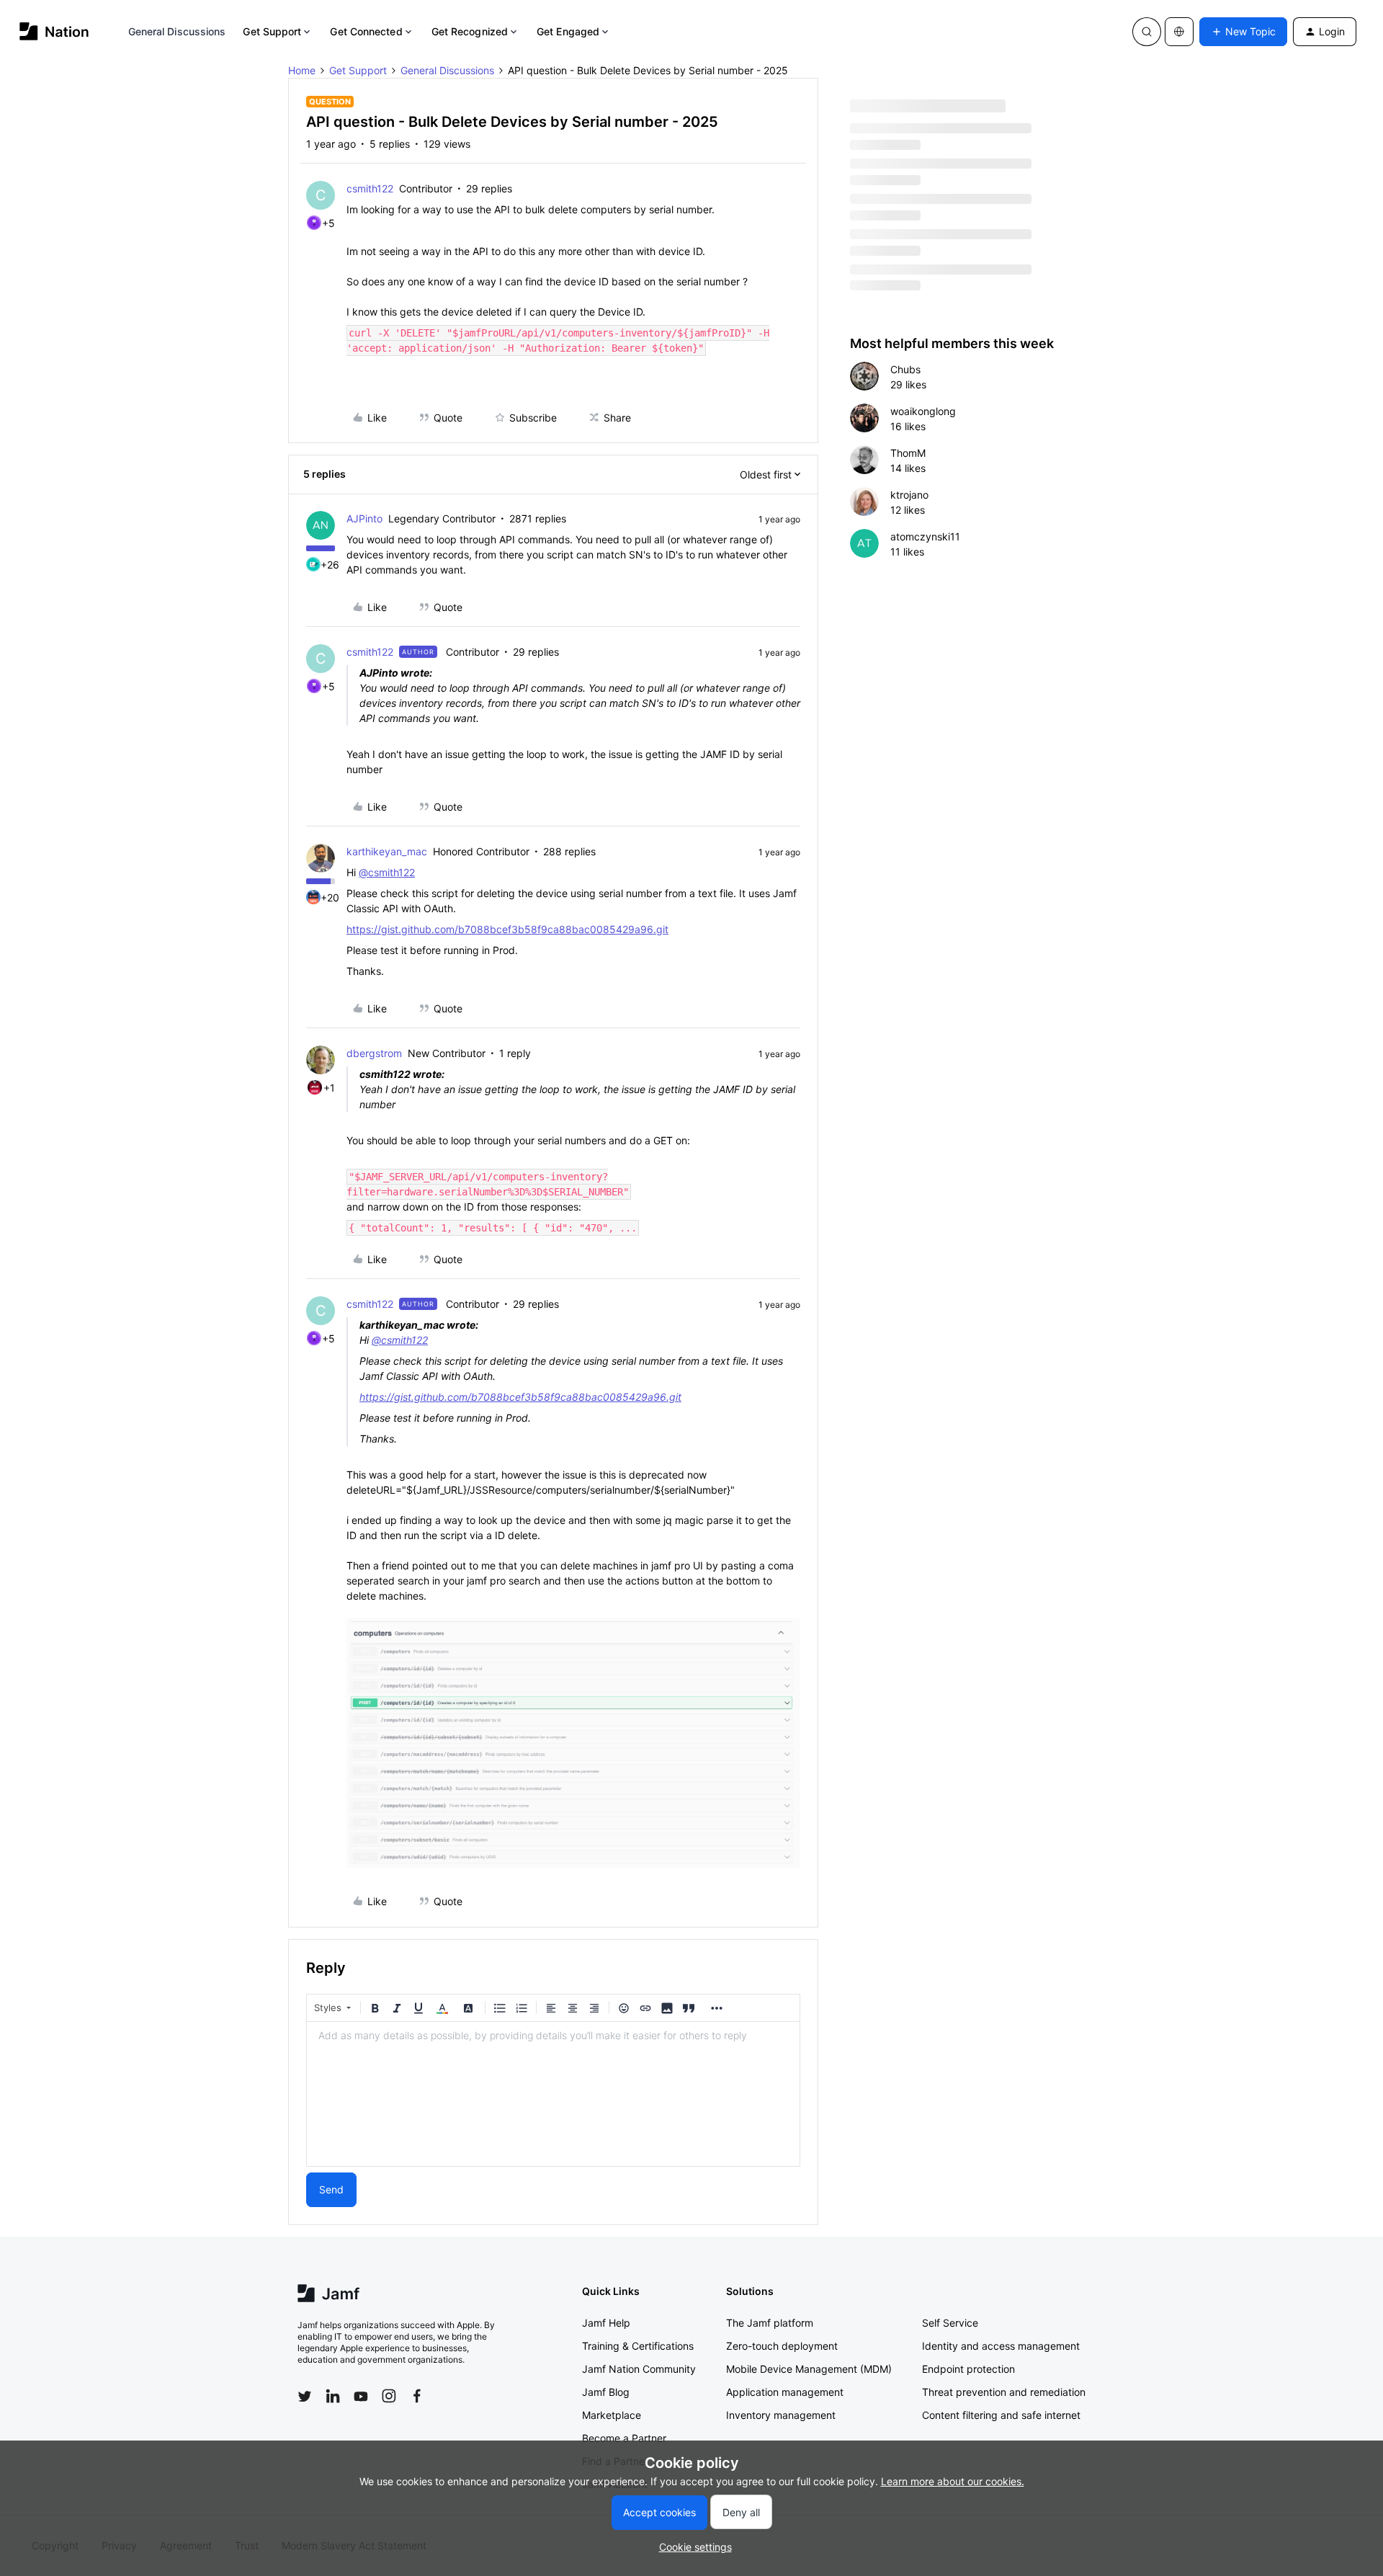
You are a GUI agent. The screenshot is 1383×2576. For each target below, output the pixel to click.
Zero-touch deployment (782, 2346)
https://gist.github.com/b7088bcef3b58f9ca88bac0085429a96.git (507, 929)
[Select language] (1179, 32)
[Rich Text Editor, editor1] (553, 2094)
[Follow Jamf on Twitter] (305, 2397)
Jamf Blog (606, 2392)
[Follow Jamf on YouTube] (361, 2396)
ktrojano (909, 495)
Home (302, 70)
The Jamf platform (770, 2323)
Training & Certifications (638, 2346)
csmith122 (370, 188)
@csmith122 (387, 872)
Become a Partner (624, 2438)
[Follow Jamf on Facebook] (417, 2396)
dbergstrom (374, 1053)
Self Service (950, 2323)
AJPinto (364, 518)
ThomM (908, 453)
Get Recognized (470, 31)
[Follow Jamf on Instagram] (389, 2396)
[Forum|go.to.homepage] (54, 31)
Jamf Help (606, 2323)
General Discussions (177, 31)
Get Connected (366, 31)
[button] (1243, 32)
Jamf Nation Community (639, 2369)
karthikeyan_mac (387, 851)
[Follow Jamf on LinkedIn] (333, 2396)
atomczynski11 (925, 536)
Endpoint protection (968, 2369)
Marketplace (612, 2415)
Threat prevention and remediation (1004, 2392)
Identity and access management (1001, 2346)
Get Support (272, 31)
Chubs (905, 369)
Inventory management (781, 2415)
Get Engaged (568, 31)
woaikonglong (923, 411)
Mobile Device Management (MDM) (809, 2369)
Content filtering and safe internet (1001, 2415)
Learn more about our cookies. (953, 2481)
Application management (785, 2392)
